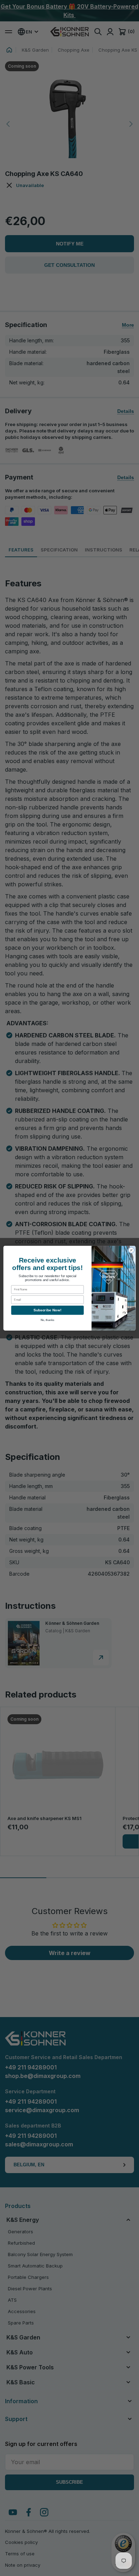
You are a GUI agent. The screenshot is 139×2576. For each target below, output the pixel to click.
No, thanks (48, 1320)
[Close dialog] (131, 1250)
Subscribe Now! (47, 1310)
